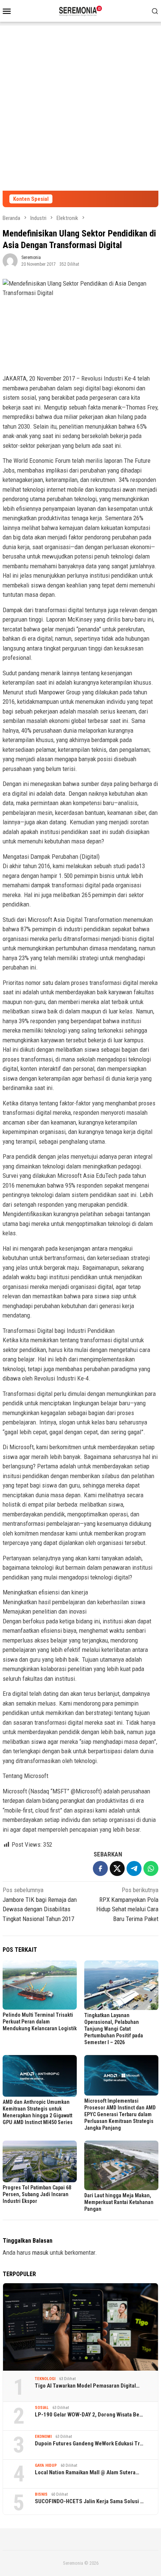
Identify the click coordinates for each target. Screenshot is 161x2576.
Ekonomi (43, 2437)
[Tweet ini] (117, 1868)
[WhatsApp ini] (151, 1868)
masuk (40, 2252)
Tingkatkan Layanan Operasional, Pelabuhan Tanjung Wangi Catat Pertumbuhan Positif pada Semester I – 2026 (114, 2029)
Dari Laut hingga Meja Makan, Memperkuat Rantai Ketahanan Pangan (119, 2202)
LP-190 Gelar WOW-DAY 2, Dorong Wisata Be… (89, 2415)
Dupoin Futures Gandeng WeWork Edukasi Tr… (89, 2444)
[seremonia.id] (81, 10)
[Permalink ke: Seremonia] (10, 260)
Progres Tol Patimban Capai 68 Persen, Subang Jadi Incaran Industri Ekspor (37, 2194)
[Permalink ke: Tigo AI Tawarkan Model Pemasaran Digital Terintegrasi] (80, 2327)
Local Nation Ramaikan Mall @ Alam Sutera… (87, 2472)
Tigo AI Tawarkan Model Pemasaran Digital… (87, 2386)
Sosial (42, 2408)
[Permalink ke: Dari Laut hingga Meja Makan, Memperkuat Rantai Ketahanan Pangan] (121, 2165)
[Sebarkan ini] (100, 1868)
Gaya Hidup (46, 2465)
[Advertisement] (80, 106)
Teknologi (45, 2379)
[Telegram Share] (134, 1868)
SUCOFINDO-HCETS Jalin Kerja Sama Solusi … (89, 2501)
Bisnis (41, 2494)
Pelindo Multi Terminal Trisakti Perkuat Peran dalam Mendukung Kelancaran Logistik (40, 2022)
